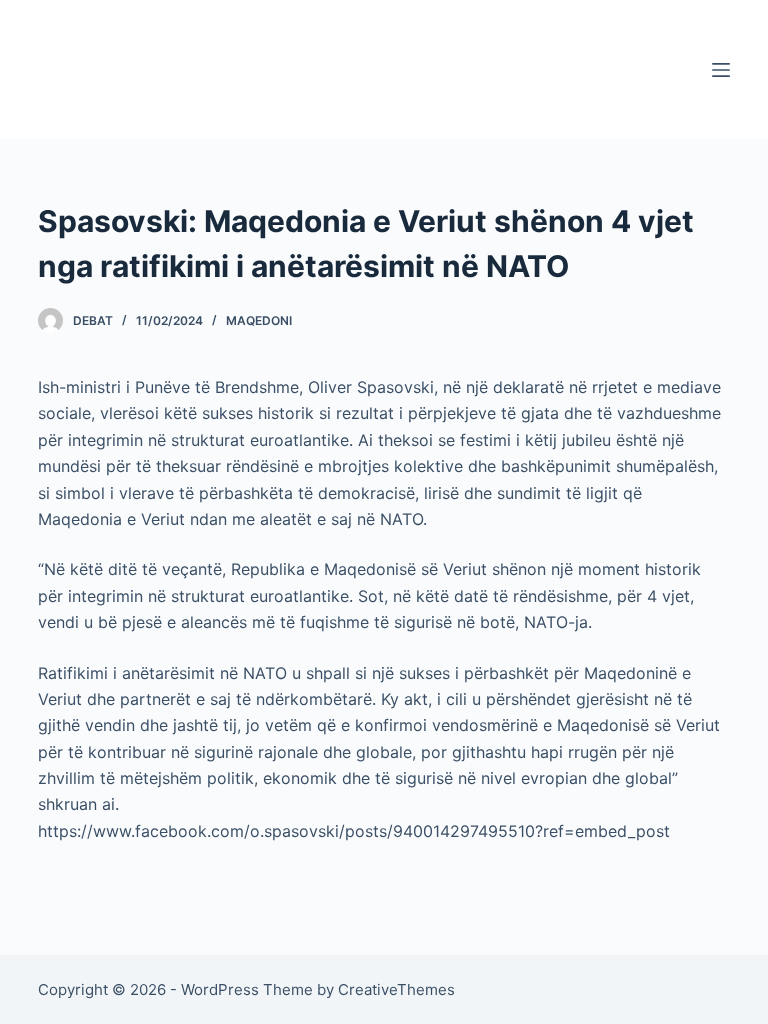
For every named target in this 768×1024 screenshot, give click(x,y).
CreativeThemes (396, 989)
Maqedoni (259, 320)
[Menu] (721, 70)
